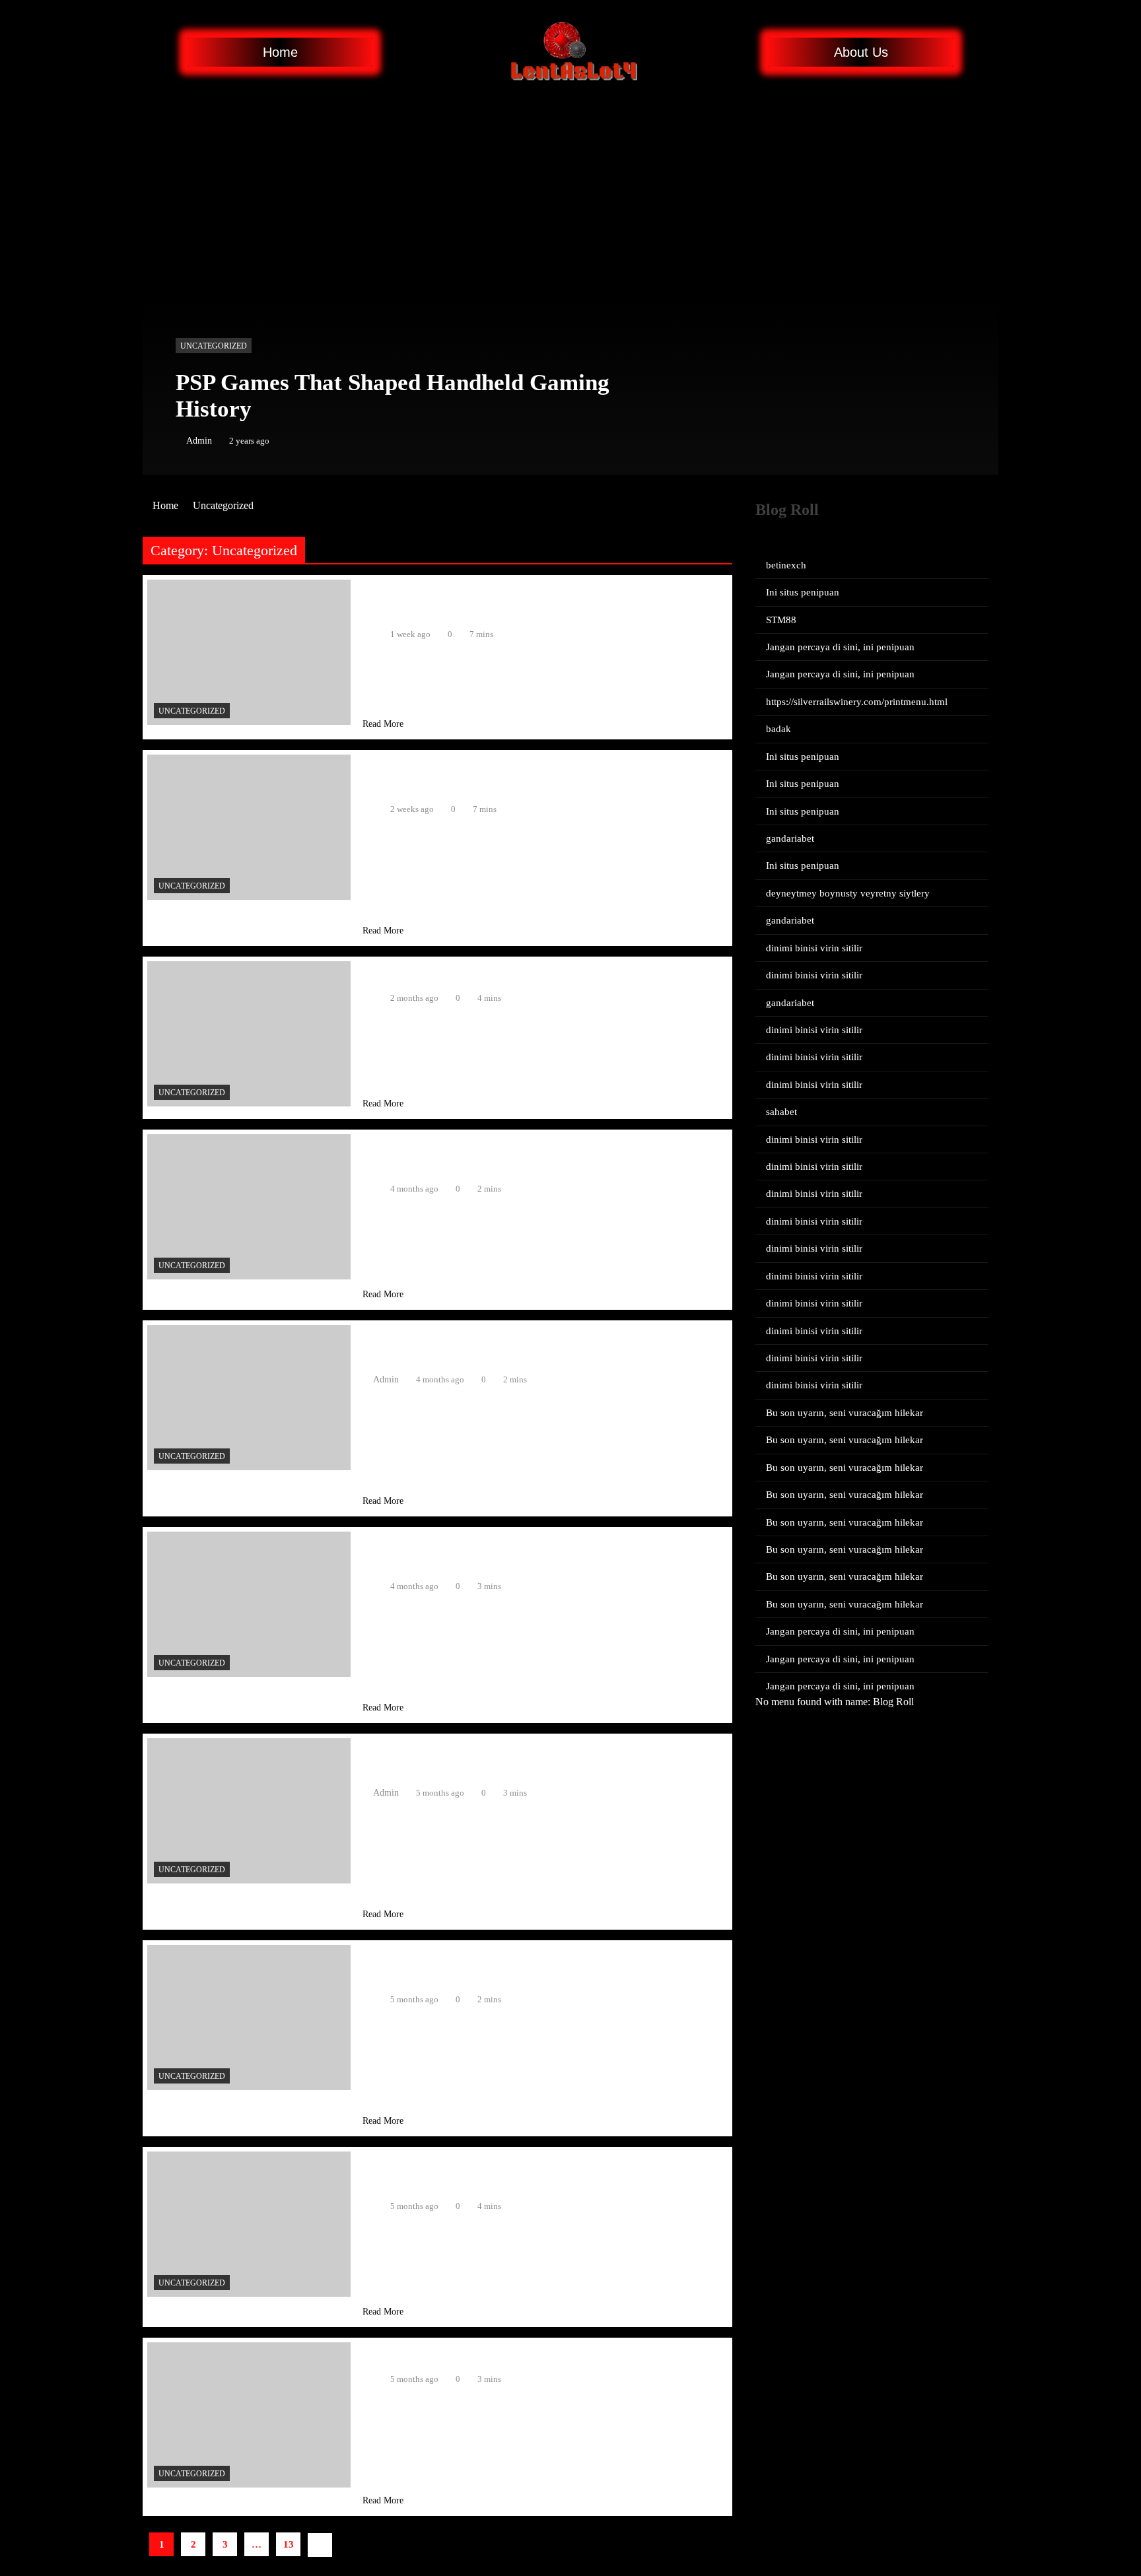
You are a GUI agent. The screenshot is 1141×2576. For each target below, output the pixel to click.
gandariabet (790, 838)
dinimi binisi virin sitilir (814, 948)
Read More (383, 724)
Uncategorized (214, 346)
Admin (199, 441)
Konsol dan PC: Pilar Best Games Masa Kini (495, 2355)
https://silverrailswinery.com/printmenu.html (857, 702)
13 (289, 2544)
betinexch (786, 565)
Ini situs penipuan (803, 592)
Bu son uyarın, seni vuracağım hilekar (845, 1413)
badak (778, 729)
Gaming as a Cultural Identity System (473, 973)
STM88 (781, 620)
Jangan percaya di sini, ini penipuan (840, 647)
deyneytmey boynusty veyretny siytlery (848, 893)
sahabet (781, 1112)
